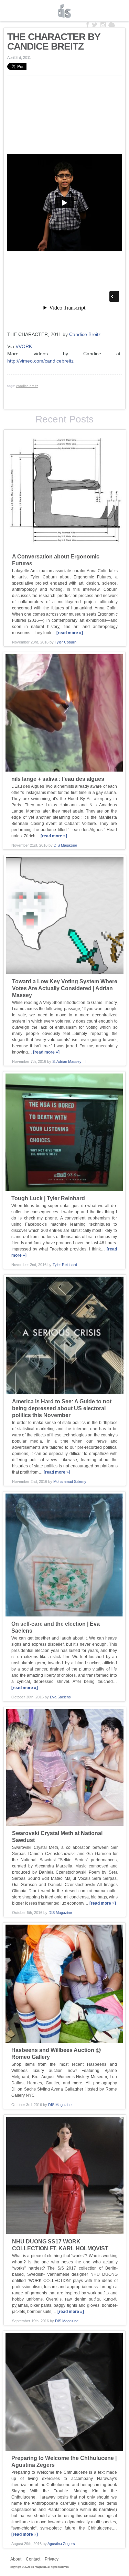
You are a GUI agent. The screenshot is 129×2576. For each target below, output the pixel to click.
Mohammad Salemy (70, 1481)
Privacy (52, 2559)
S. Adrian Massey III (69, 1061)
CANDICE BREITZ (27, 386)
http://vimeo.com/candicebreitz (40, 361)
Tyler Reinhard (65, 1265)
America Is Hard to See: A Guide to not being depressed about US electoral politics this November (62, 1408)
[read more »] (70, 633)
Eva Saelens (60, 1697)
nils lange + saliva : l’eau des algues (58, 779)
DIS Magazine (65, 11)
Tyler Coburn (66, 642)
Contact (33, 2559)
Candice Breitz (85, 334)
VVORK (24, 346)
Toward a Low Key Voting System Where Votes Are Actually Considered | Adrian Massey (65, 988)
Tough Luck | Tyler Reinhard (48, 1198)
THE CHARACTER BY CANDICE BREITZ (54, 41)
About (16, 2559)
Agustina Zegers (61, 2544)
